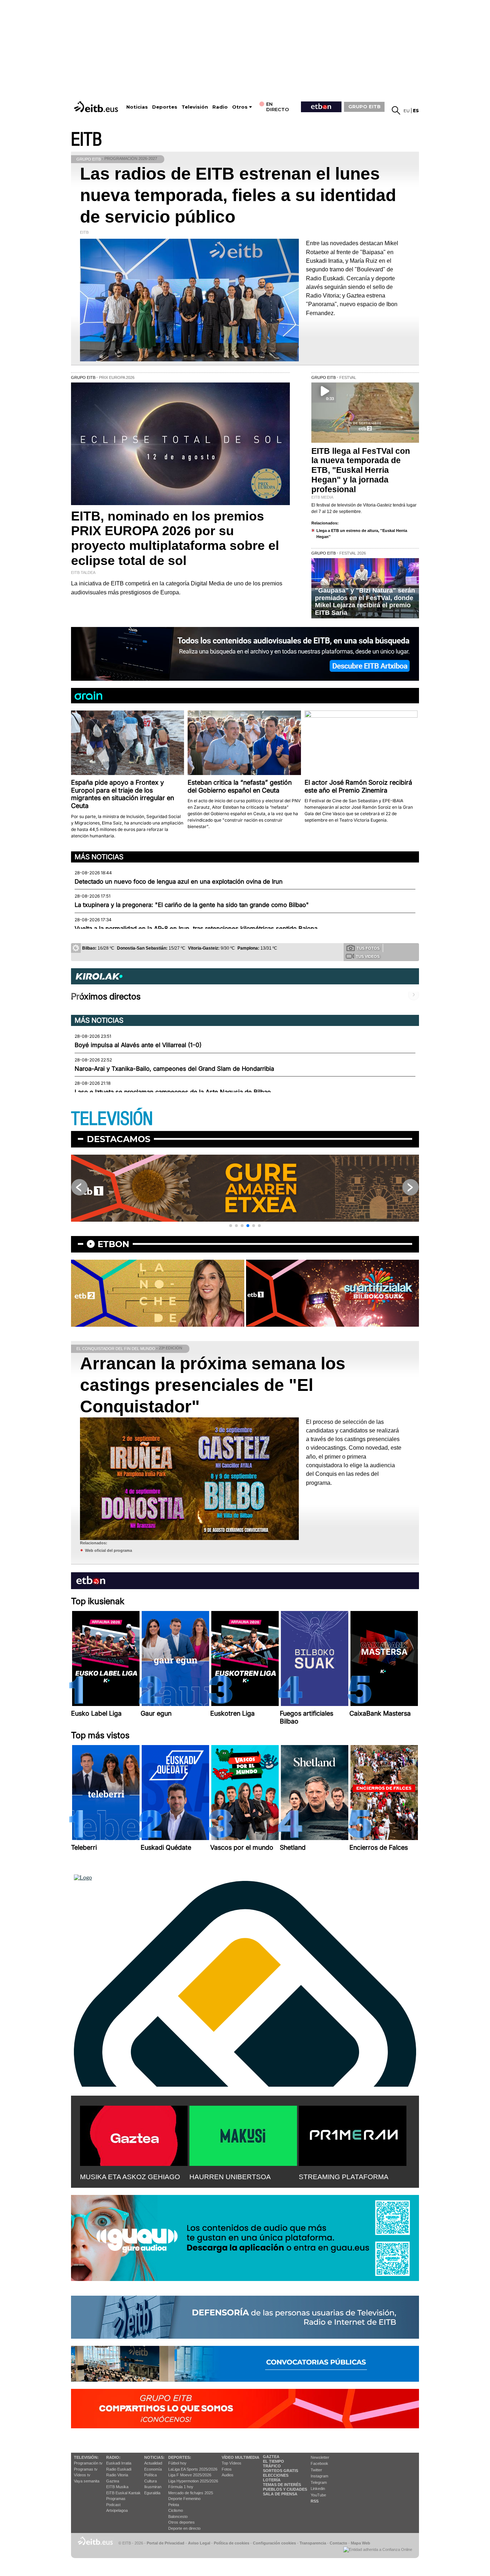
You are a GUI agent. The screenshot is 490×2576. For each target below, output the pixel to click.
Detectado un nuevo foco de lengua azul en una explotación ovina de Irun (179, 881)
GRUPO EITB (364, 106)
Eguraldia (152, 2493)
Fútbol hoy (177, 2463)
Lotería (272, 2480)
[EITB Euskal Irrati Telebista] (97, 107)
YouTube (318, 2495)
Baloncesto (178, 2516)
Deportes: (180, 2457)
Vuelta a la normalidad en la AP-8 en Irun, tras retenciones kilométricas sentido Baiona (196, 928)
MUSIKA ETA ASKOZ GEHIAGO (130, 2177)
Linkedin (318, 2489)
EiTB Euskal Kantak (123, 2493)
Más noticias (99, 857)
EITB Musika (117, 2487)
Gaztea (113, 2481)
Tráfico (272, 2466)
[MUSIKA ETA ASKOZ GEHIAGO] (134, 2134)
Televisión (195, 107)
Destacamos (119, 1139)
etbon (113, 1244)
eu (407, 111)
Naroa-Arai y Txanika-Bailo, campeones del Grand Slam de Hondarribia (174, 1069)
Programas (116, 2499)
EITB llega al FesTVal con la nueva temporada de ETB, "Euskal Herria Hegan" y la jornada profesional (361, 470)
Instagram (319, 2476)
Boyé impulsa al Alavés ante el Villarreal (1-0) (138, 1045)
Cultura (150, 2481)
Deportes (165, 107)
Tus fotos (368, 948)
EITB (86, 140)
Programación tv (88, 2463)
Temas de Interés (282, 2485)
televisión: (86, 2457)
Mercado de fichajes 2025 (191, 2493)
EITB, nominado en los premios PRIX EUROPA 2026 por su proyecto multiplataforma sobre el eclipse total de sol (175, 538)
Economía (153, 2469)
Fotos (227, 2469)
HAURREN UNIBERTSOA (230, 2177)
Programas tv (86, 2469)
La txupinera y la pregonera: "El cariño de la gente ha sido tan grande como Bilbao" (192, 905)
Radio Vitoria (117, 2475)
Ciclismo (176, 2510)
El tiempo (274, 2461)
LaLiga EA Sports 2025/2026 (193, 2469)
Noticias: (154, 2457)
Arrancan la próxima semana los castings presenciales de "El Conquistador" (213, 1385)
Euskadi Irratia (119, 2463)
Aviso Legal (199, 2543)
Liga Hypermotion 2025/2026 (193, 2481)
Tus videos (368, 956)
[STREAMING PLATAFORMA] (353, 2134)
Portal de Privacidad (166, 2543)
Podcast (113, 2505)
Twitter (316, 2470)
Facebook (319, 2463)
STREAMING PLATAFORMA (344, 2177)
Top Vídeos (232, 2463)
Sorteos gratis (281, 2471)
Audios (228, 2475)
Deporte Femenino (184, 2499)
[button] (231, 1226)
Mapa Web (361, 2543)
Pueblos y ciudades (285, 2489)
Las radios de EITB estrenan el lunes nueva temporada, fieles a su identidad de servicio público (238, 195)
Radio (220, 107)
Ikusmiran (153, 2487)
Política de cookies (232, 2543)
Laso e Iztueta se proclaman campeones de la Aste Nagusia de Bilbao (173, 1092)
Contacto (338, 2543)
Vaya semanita (87, 2481)
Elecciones (276, 2475)
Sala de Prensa (280, 2494)
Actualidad (153, 2463)
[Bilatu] (396, 110)
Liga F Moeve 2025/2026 (190, 2475)
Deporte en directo (184, 2528)
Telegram (319, 2482)
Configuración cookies (274, 2543)
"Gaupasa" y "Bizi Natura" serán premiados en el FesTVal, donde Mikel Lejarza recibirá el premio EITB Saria (365, 602)
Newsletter (320, 2457)
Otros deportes (182, 2522)
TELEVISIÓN (112, 1119)
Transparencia (313, 2543)
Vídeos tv (82, 2475)
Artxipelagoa (117, 2510)
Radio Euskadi (119, 2469)
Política (150, 2475)
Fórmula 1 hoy (181, 2487)
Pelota (174, 2505)
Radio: (113, 2457)
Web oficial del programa (109, 1550)
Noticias (137, 107)
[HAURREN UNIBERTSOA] (243, 2134)
